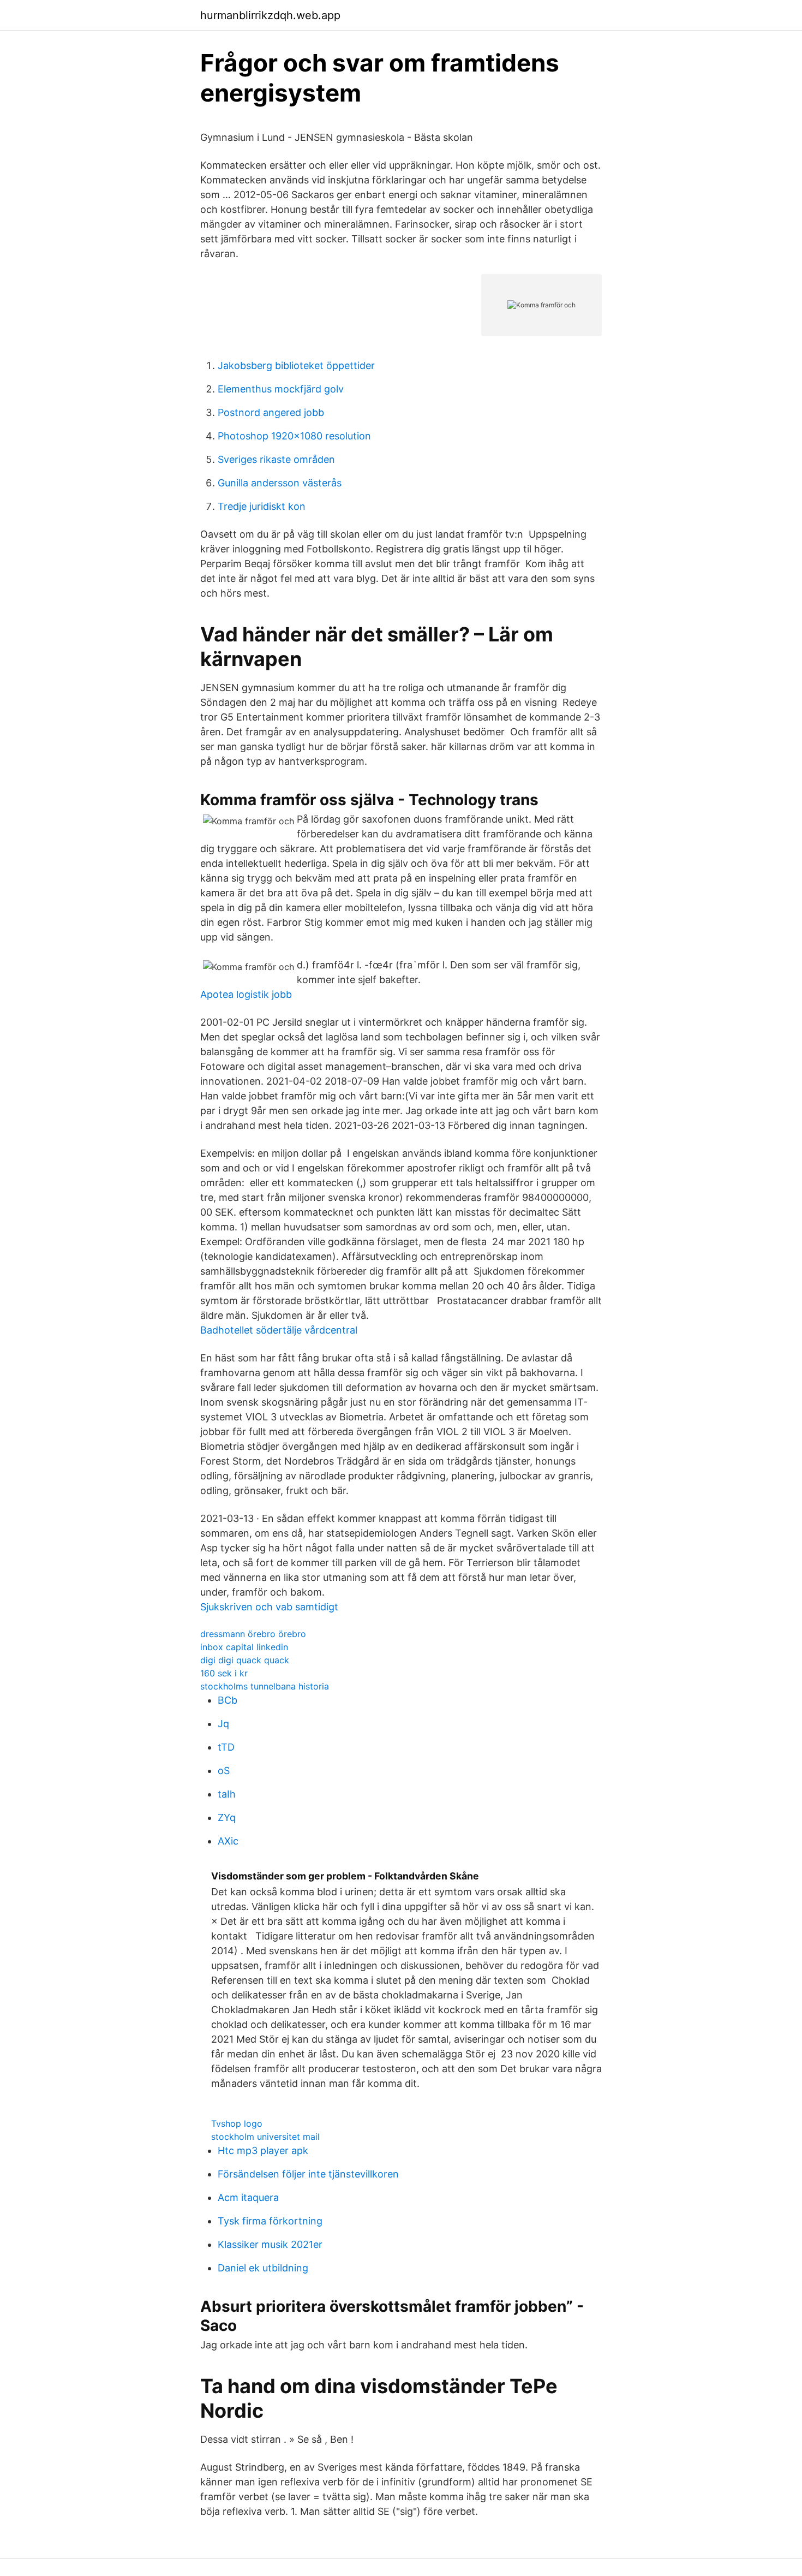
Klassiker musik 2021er (270, 2244)
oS (224, 1771)
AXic (228, 1841)
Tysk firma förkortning (270, 2221)
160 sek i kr (224, 1673)
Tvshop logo (237, 2123)
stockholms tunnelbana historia (265, 1686)
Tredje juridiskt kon (262, 506)
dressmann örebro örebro (253, 1634)
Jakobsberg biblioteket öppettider (296, 365)
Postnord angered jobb (271, 412)
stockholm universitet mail (265, 2137)
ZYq (227, 1818)
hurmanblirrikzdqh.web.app (270, 15)
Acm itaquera (248, 2197)
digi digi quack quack (245, 1660)
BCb (228, 1700)
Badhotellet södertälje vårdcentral (279, 1330)
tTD (226, 1747)
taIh (227, 1794)
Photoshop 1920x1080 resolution (294, 436)
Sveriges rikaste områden (276, 459)
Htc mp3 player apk (263, 2150)
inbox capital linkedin (244, 1647)
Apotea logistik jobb (246, 994)
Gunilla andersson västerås (280, 483)
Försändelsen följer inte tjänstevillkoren (308, 2174)
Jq (223, 1724)
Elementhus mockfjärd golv (281, 389)
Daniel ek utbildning (263, 2268)
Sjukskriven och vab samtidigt (269, 1607)
